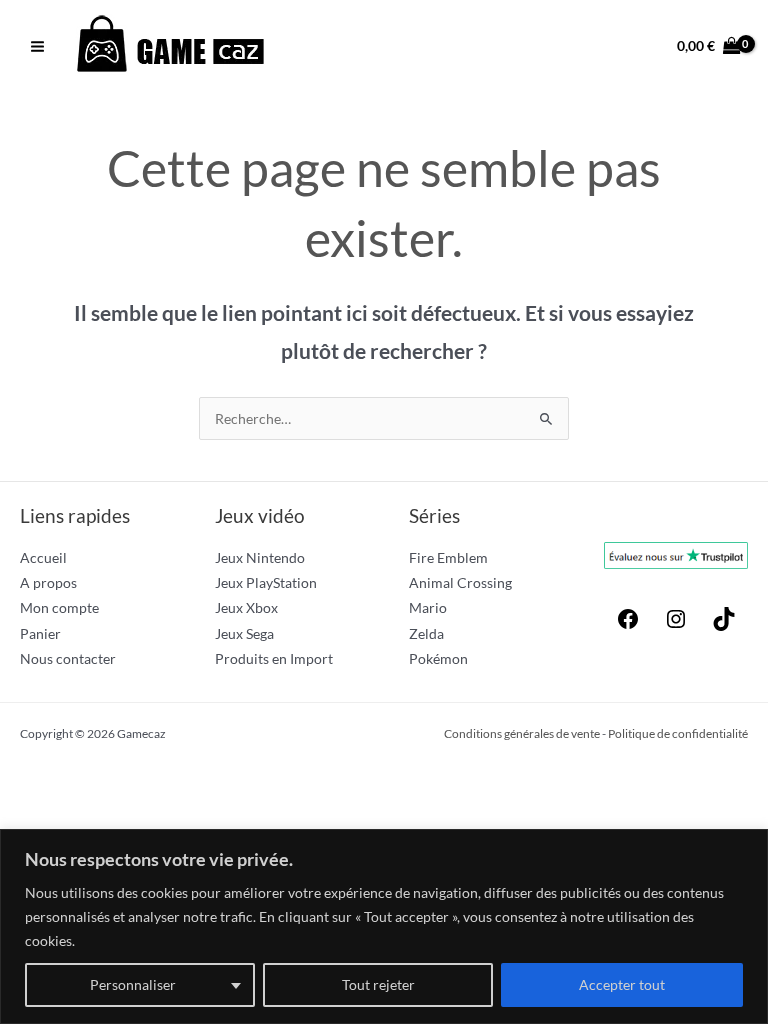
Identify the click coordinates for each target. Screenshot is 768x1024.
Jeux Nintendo (260, 557)
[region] (384, 926)
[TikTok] (724, 625)
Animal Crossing (460, 582)
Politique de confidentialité (678, 733)
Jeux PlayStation (266, 582)
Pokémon (438, 658)
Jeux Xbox (246, 607)
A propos (48, 582)
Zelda (426, 633)
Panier (40, 633)
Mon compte (59, 607)
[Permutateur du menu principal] (37, 46)
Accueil (43, 557)
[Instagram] (676, 625)
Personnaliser (133, 984)
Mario (428, 607)
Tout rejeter (378, 984)
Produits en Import (274, 658)
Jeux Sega (244, 633)
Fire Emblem (448, 557)
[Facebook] (628, 625)
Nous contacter (68, 658)
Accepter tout (622, 984)
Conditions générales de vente (522, 733)
